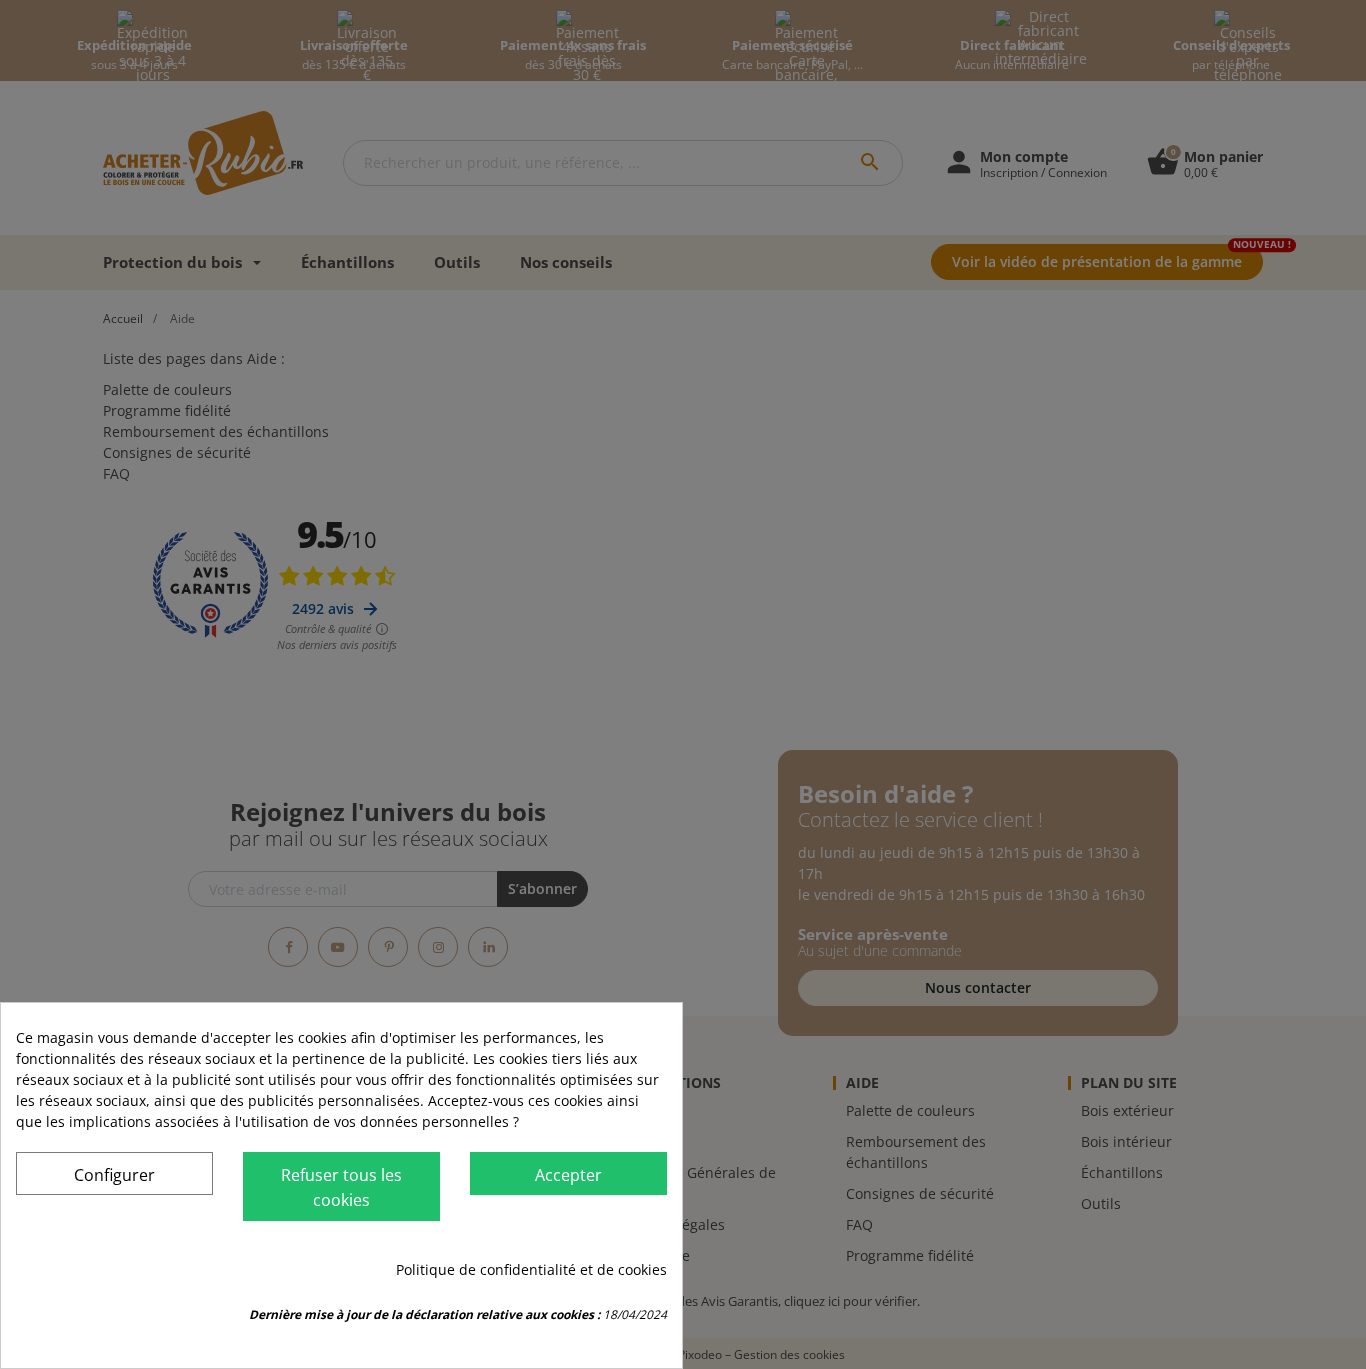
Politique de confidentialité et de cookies (531, 1269)
